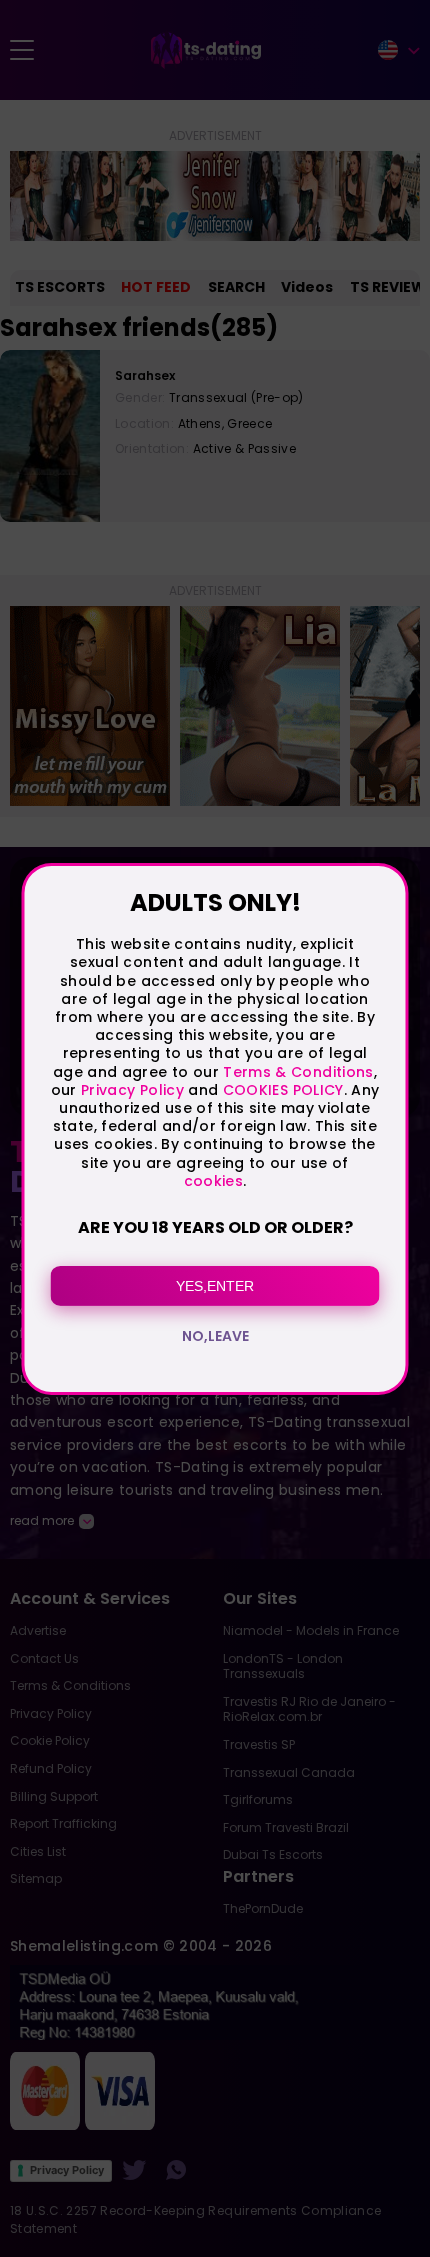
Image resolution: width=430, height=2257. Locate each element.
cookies (213, 1181)
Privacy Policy (130, 1090)
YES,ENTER (215, 1286)
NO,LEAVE (215, 1336)
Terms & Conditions (298, 1072)
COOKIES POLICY (283, 1090)
